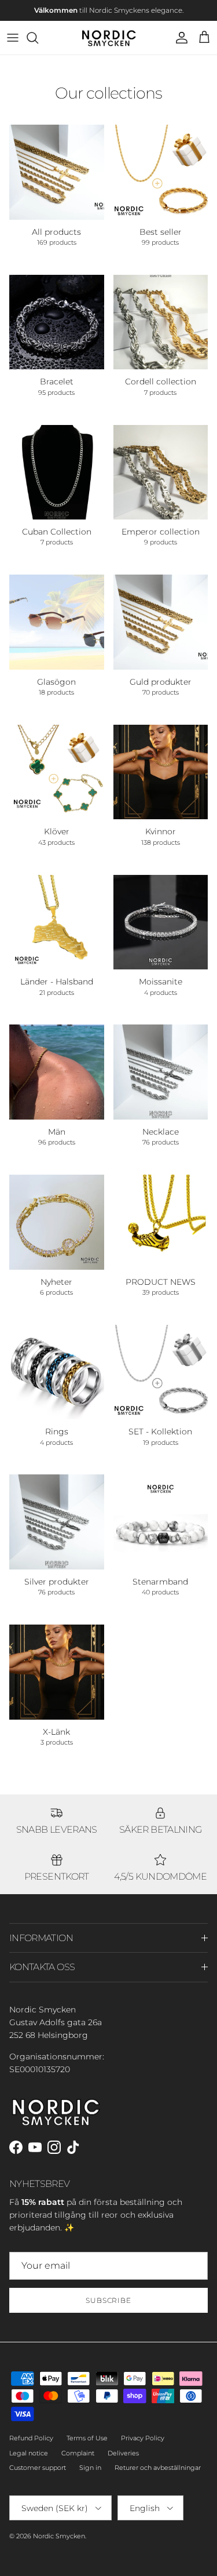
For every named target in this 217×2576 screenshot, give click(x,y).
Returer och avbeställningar (158, 2468)
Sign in (90, 2468)
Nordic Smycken (59, 2536)
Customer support (38, 2468)
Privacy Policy (143, 2438)
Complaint (78, 2453)
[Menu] (13, 38)
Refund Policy (31, 2438)
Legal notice (29, 2453)
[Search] (38, 38)
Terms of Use (87, 2438)
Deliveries (123, 2453)
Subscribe (109, 2300)
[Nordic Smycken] (109, 38)
